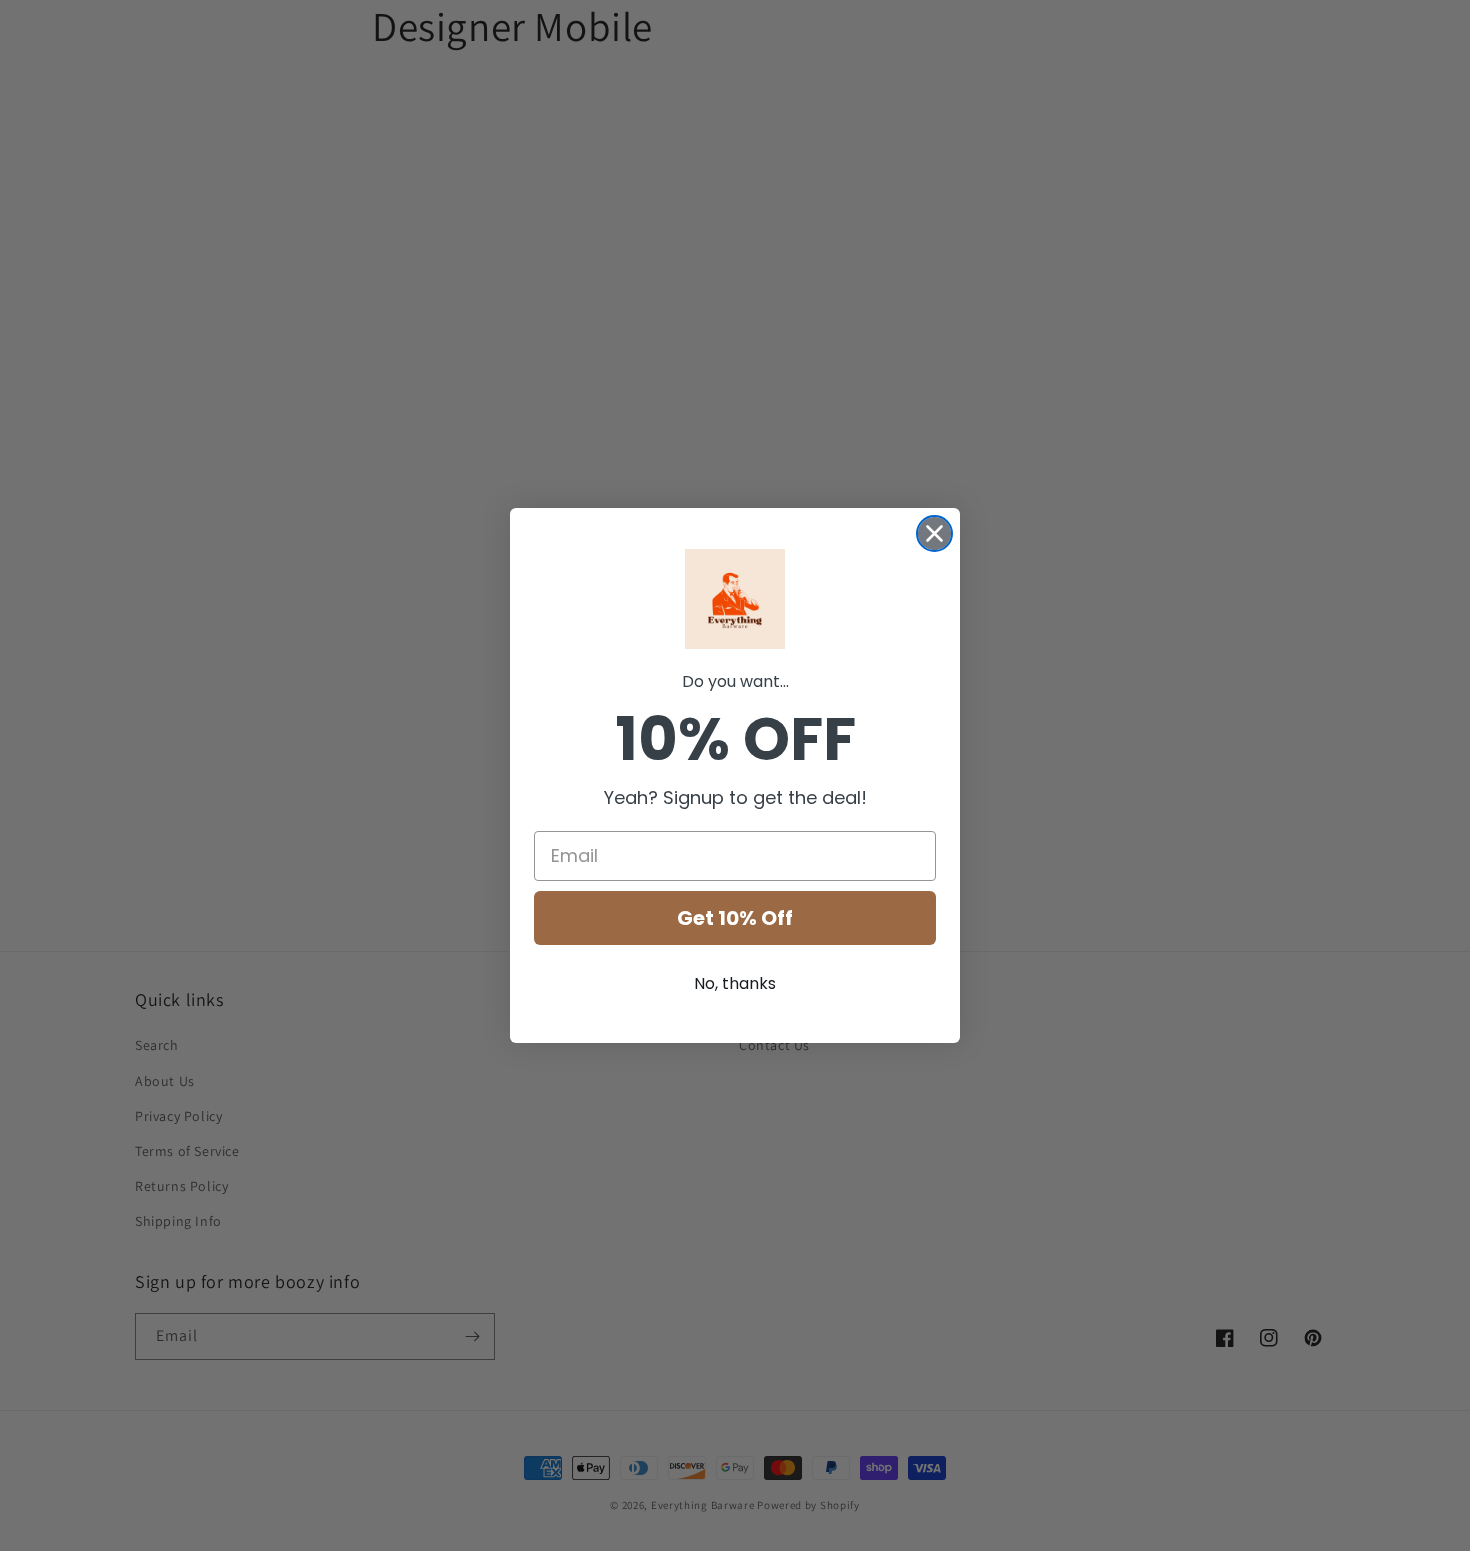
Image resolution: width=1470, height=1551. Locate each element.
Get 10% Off (735, 918)
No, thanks (735, 983)
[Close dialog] (934, 533)
